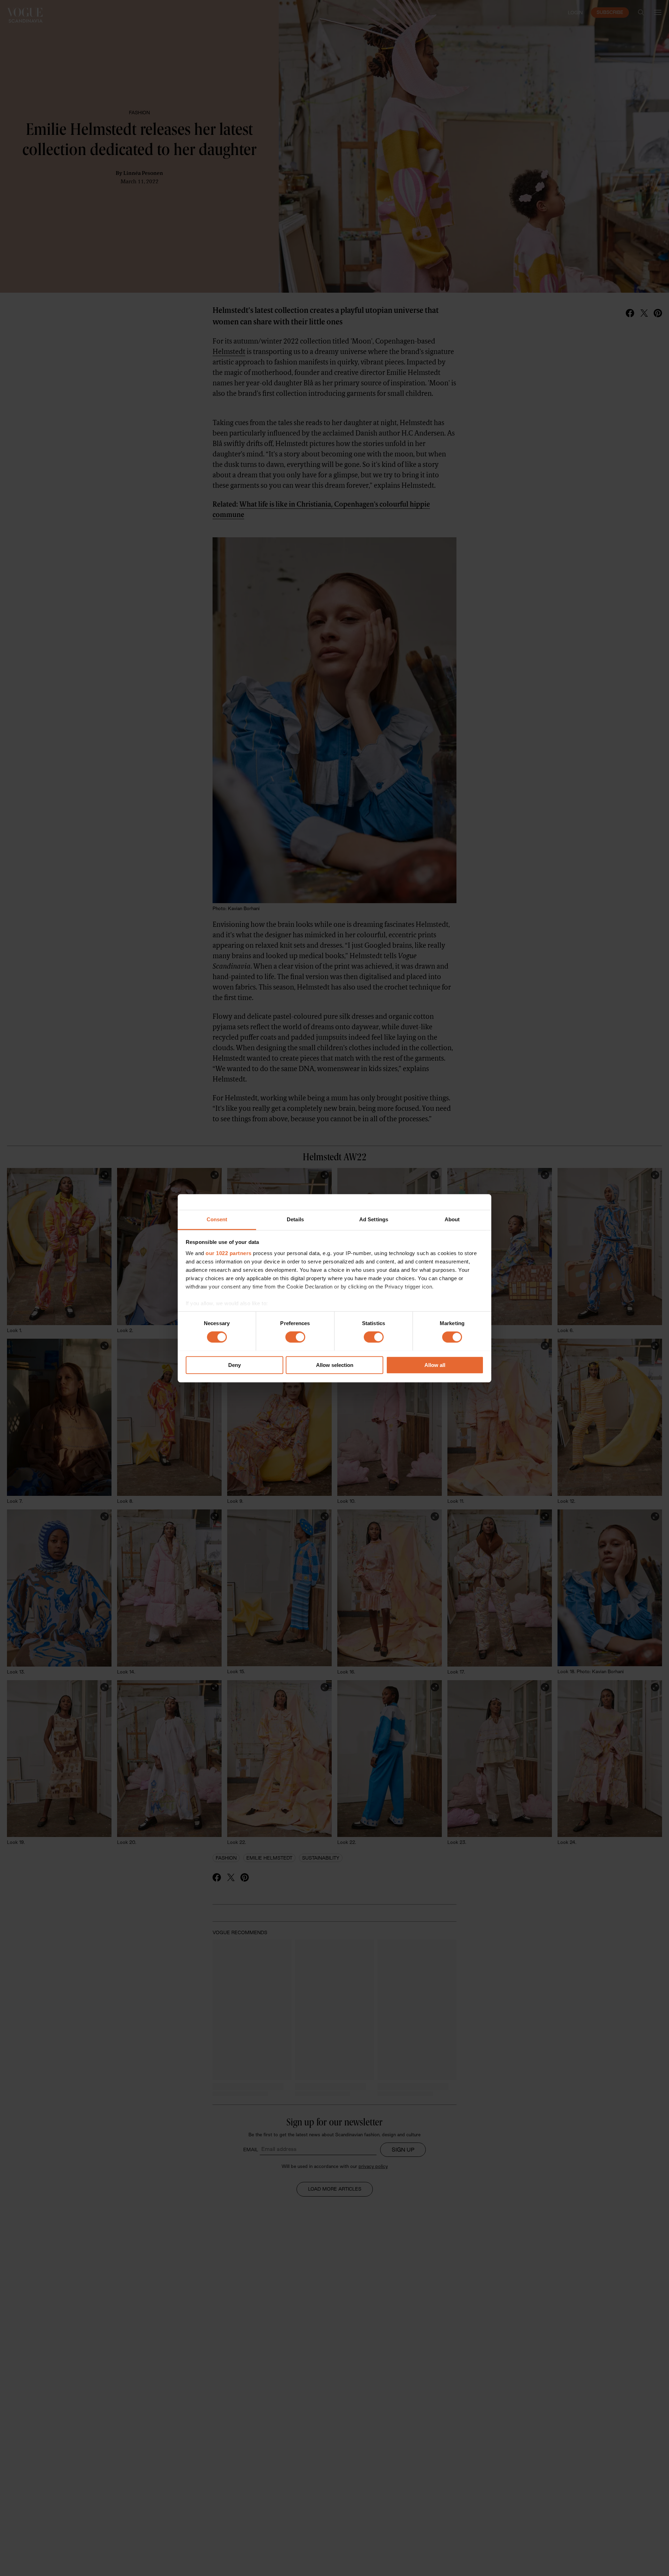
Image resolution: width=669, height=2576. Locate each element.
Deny (234, 1365)
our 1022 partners (229, 1253)
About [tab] (452, 1219)
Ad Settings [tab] (374, 1219)
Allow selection (335, 1365)
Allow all (435, 1365)
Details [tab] (295, 1219)
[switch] (295, 1337)
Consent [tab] (217, 1219)
